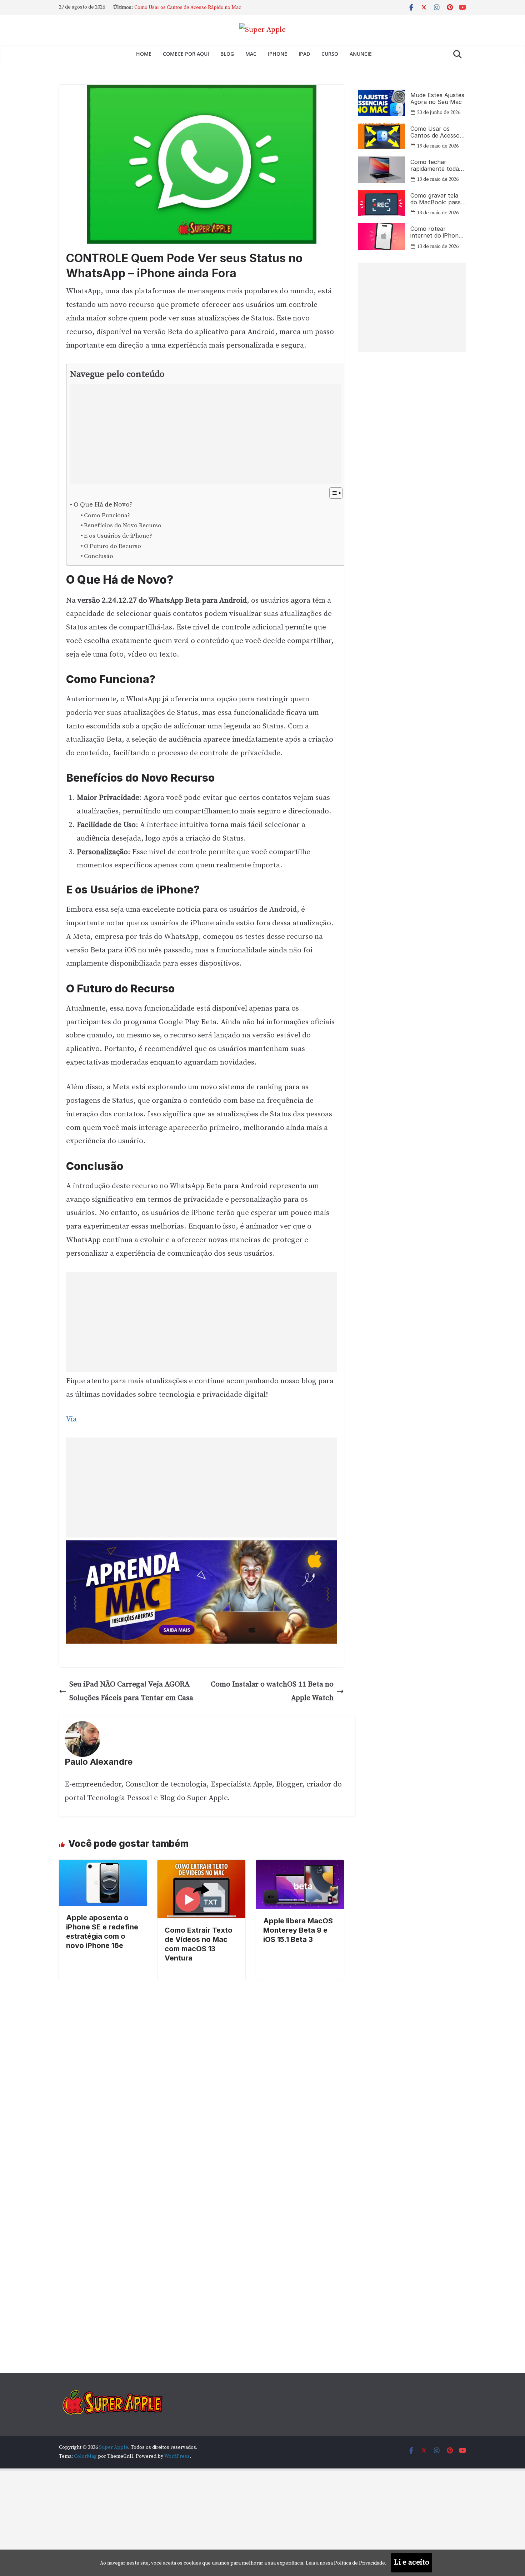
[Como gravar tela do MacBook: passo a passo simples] (381, 203)
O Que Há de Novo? (103, 505)
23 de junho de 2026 (439, 113)
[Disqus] (201, 2069)
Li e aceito (412, 2562)
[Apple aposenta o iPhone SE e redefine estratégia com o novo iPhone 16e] (103, 1866)
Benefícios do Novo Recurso (123, 525)
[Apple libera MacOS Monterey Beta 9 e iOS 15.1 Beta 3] (300, 1866)
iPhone (277, 54)
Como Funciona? (107, 515)
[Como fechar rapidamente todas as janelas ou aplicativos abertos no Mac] (381, 170)
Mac (251, 54)
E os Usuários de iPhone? (118, 536)
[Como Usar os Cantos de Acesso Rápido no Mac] (381, 136)
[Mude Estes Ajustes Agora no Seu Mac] (381, 103)
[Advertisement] (200, 434)
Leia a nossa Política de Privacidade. (346, 2563)
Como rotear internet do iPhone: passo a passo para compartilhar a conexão (437, 232)
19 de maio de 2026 (438, 146)
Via (71, 1419)
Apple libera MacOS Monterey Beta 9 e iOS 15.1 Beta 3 (298, 1930)
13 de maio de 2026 (438, 179)
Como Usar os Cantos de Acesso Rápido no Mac (435, 132)
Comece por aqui (186, 54)
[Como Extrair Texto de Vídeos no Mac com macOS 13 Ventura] (201, 1866)
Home (144, 54)
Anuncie (361, 54)
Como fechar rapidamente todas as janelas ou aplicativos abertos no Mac (436, 165)
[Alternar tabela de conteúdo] (332, 493)
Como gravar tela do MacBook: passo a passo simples (437, 199)
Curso (330, 54)
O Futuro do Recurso (112, 546)
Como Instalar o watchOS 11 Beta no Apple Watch (272, 1691)
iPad (304, 54)
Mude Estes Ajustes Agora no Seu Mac (177, 8)
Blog (227, 54)
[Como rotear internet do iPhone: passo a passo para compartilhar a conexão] (381, 236)
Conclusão (99, 556)
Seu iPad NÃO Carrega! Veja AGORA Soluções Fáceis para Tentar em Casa (131, 1691)
